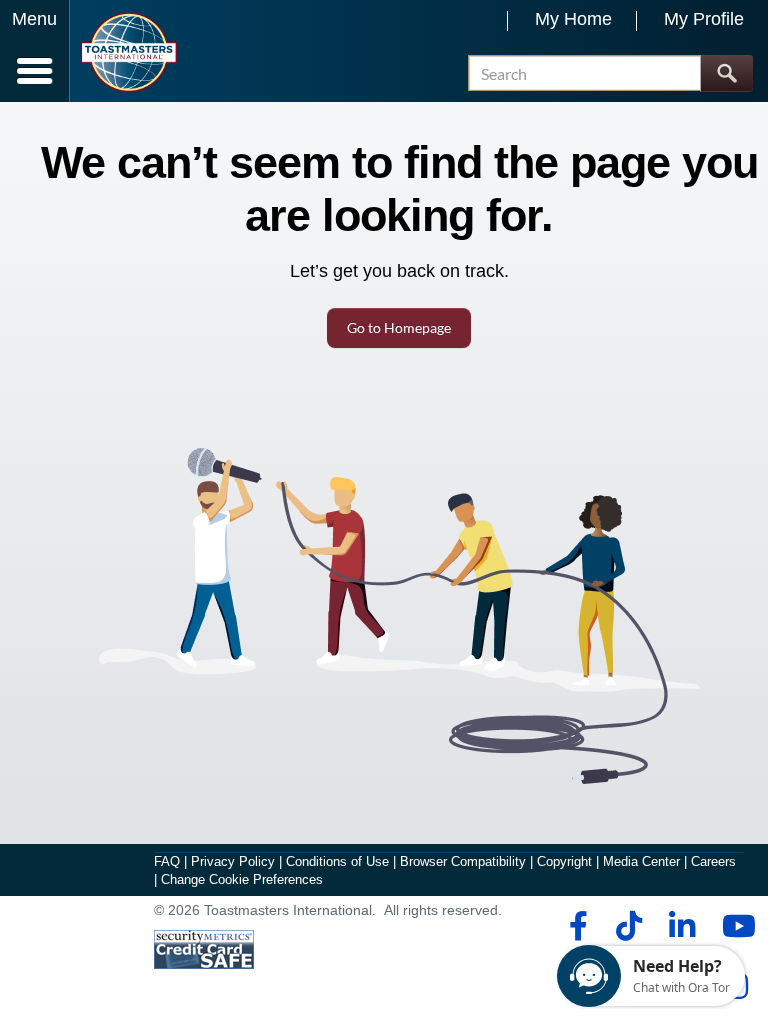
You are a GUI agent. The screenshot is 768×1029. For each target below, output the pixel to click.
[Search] (726, 73)
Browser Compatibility (463, 861)
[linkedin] (681, 926)
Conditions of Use (337, 861)
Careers (713, 861)
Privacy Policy (233, 861)
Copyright (564, 861)
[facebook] (575, 926)
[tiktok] (628, 926)
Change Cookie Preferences (242, 879)
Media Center (641, 861)
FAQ (167, 861)
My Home (573, 19)
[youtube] (734, 926)
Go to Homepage (399, 327)
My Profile (704, 19)
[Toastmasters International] (128, 52)
